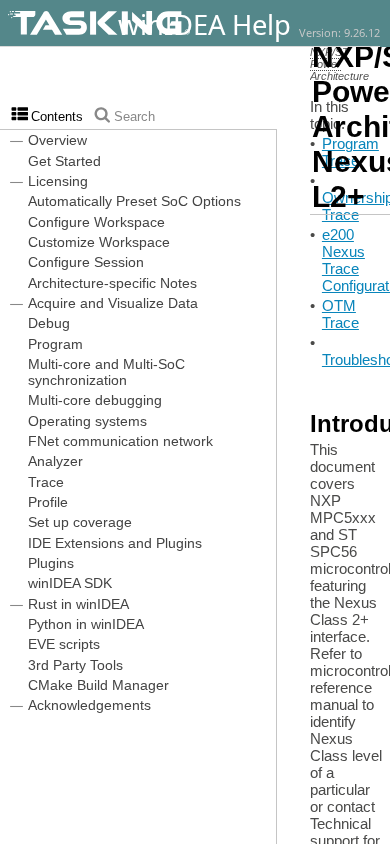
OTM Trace (340, 314)
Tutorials (367, 40)
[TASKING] (152, 23)
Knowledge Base (357, 40)
